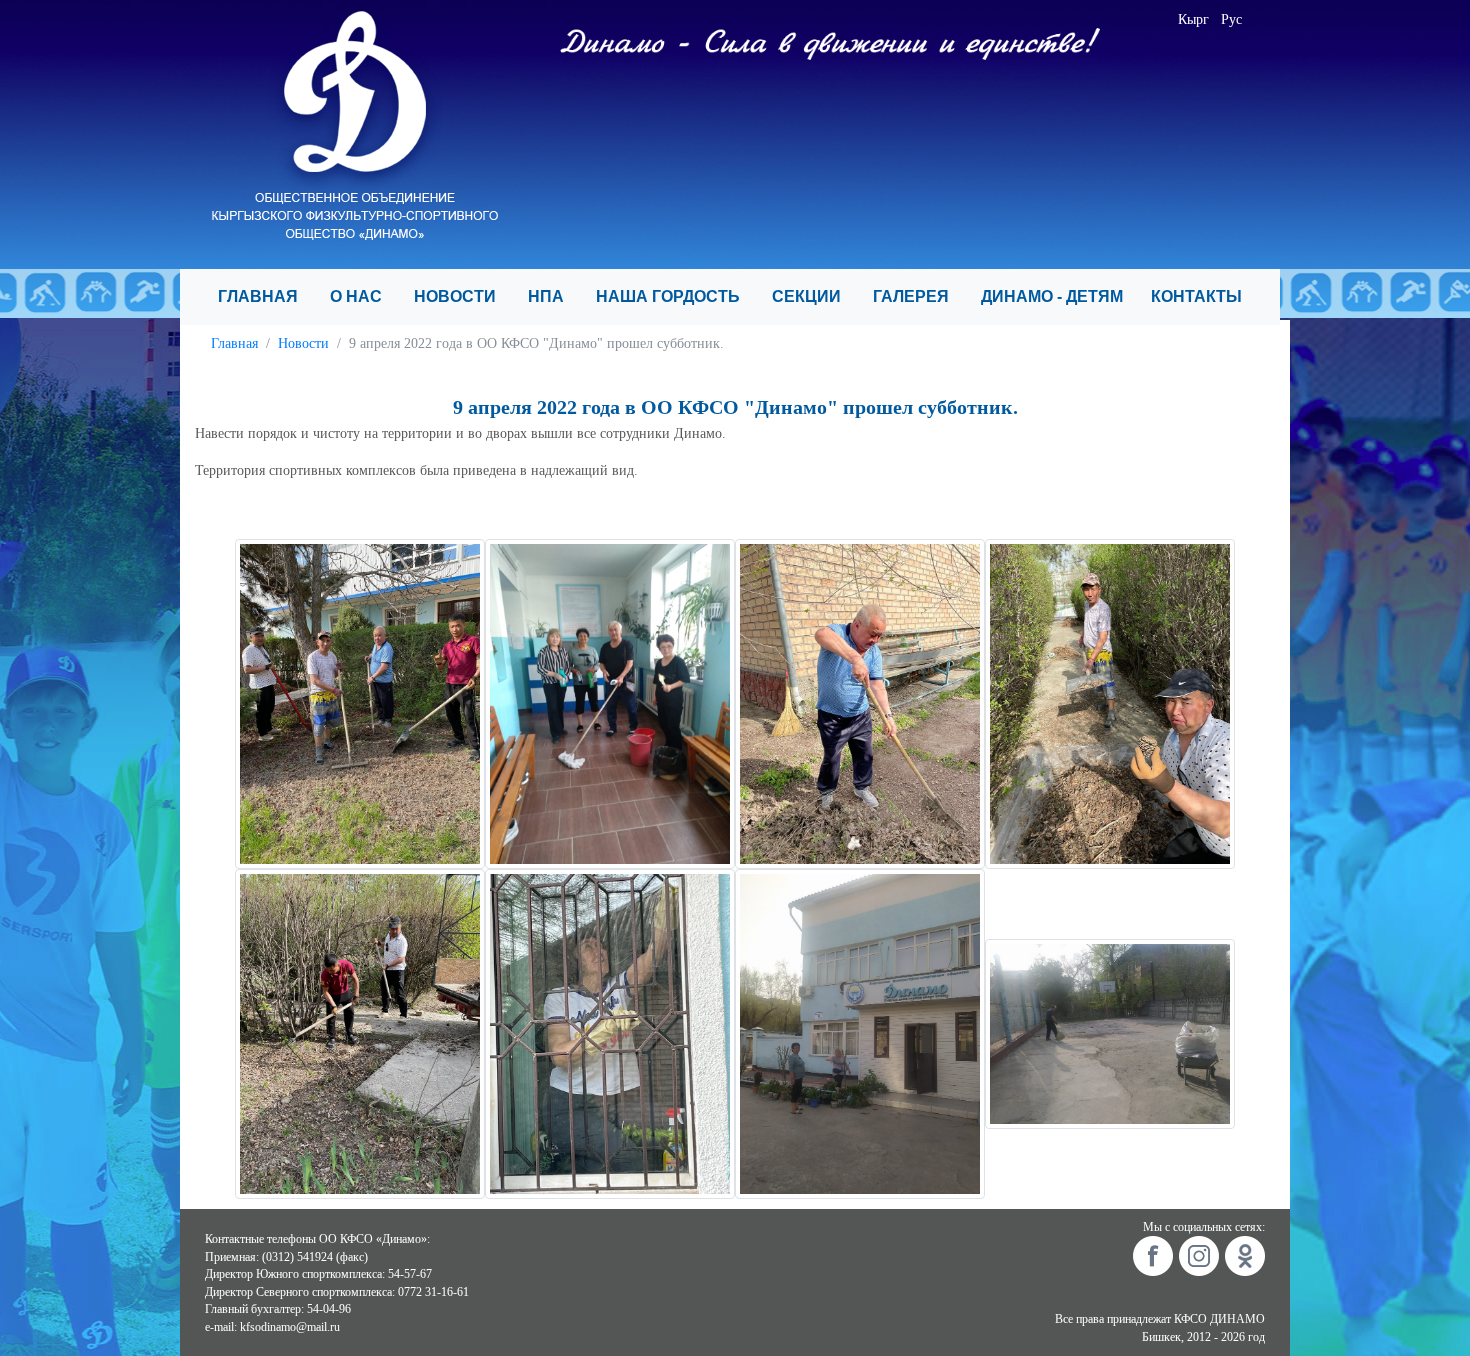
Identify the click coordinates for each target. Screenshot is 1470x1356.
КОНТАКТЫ (1204, 296)
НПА (554, 296)
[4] (1110, 702)
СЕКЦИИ (814, 296)
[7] (860, 1032)
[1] (360, 702)
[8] (1110, 1032)
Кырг (1193, 19)
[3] (860, 702)
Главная (234, 343)
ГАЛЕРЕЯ (919, 296)
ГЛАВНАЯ (266, 296)
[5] (360, 1032)
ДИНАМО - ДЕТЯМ (1058, 296)
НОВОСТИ (463, 296)
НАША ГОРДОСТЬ (676, 296)
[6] (610, 1032)
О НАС (364, 296)
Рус (1231, 19)
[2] (610, 702)
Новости (303, 343)
